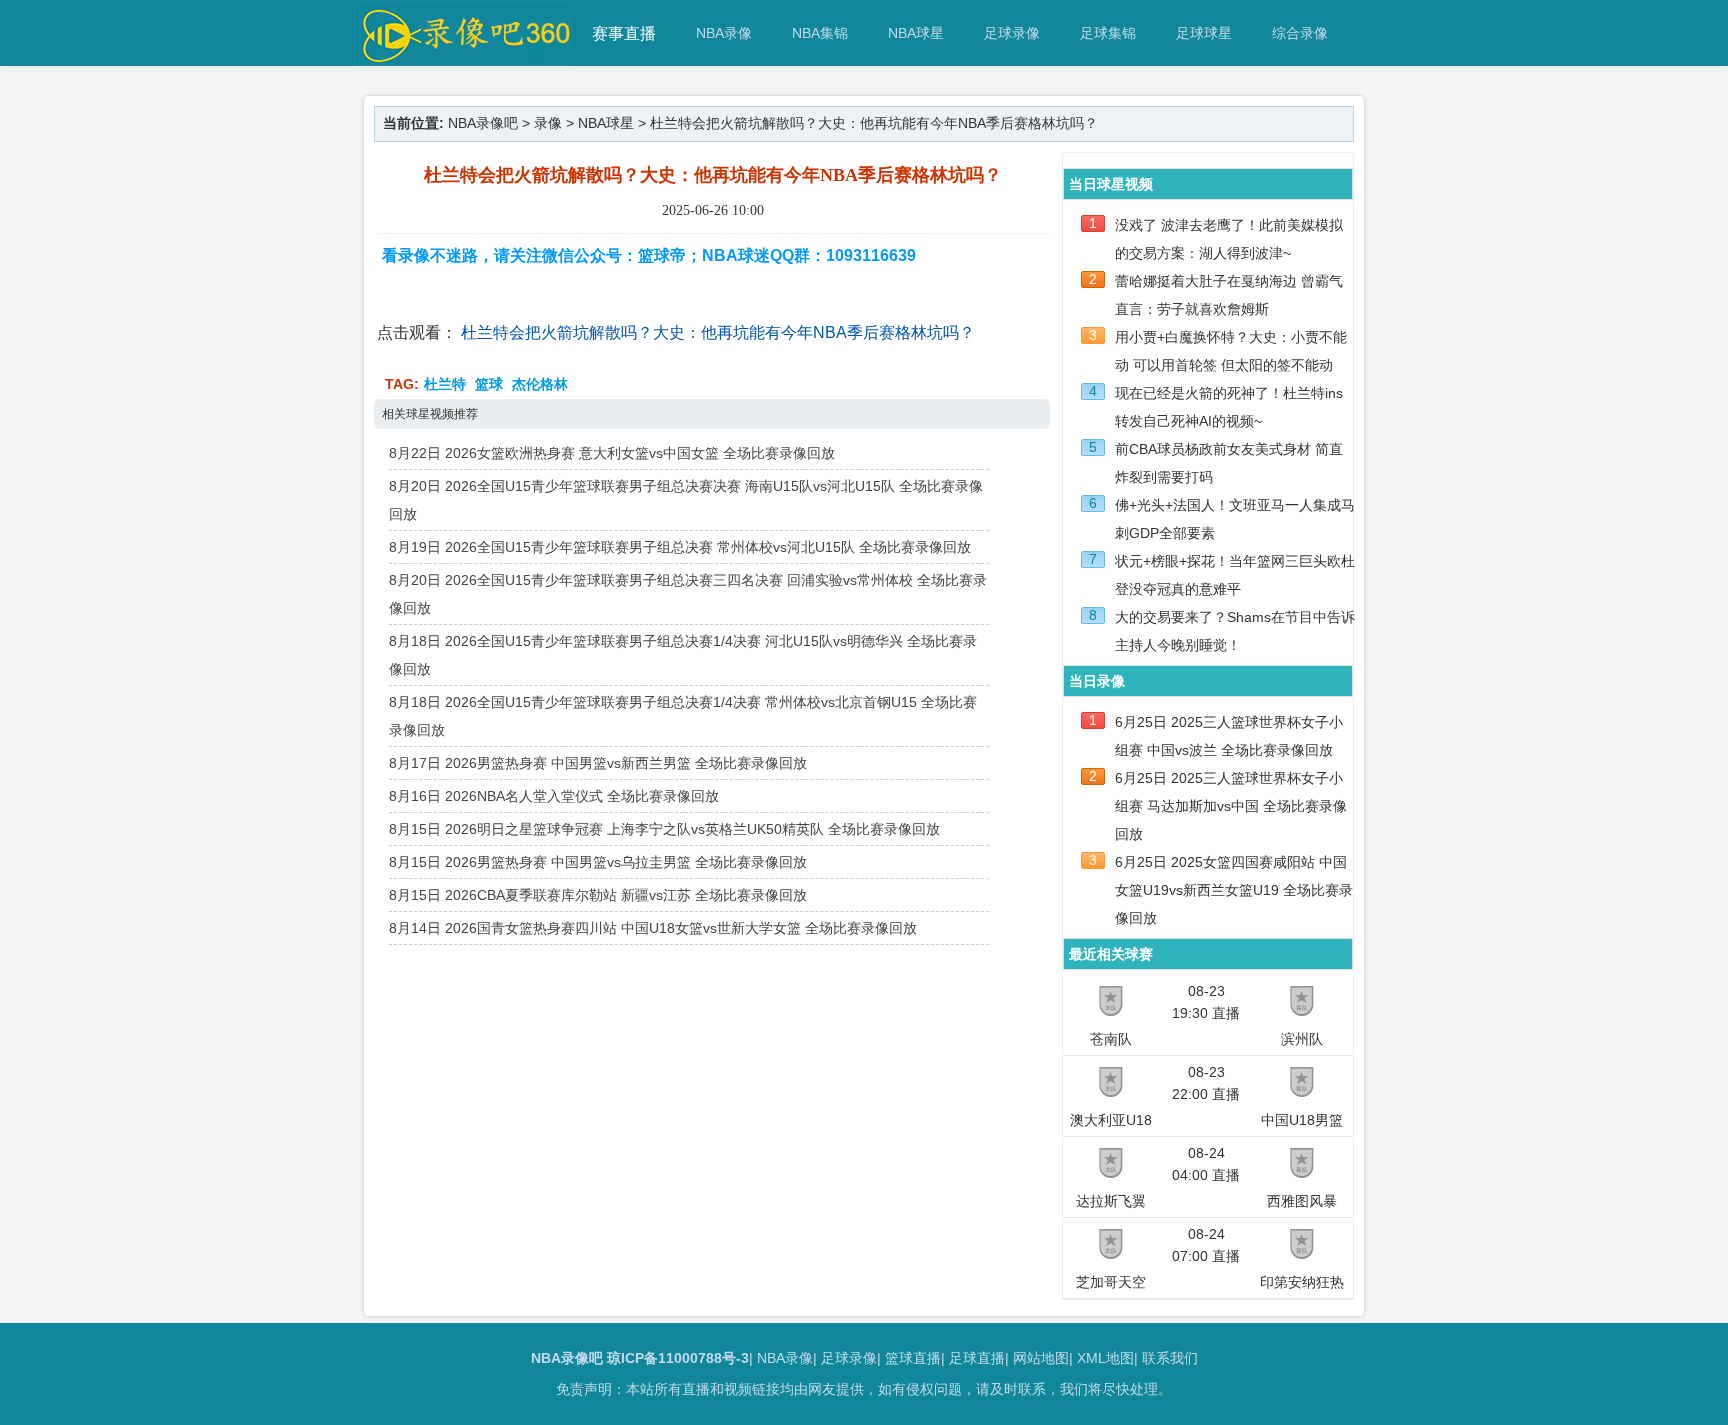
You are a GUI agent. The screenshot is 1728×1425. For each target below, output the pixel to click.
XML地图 (1105, 1358)
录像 (548, 123)
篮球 (489, 384)
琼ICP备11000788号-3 (678, 1358)
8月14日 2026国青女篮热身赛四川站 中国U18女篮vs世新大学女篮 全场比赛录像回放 (653, 928)
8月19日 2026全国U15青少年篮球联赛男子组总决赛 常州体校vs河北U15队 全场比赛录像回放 (680, 547)
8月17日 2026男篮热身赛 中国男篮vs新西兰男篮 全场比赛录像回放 (598, 763)
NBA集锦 (820, 33)
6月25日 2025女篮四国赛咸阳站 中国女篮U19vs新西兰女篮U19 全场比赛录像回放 (1234, 890)
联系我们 (1170, 1358)
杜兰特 (445, 384)
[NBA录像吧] (463, 56)
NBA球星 (916, 33)
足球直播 (977, 1358)
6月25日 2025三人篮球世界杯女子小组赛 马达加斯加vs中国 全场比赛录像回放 (1231, 806)
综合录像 (1300, 33)
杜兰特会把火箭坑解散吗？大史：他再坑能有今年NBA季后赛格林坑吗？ (718, 332)
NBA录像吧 (483, 123)
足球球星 (1204, 33)
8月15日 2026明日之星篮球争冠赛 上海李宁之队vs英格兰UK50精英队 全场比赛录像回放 (664, 829)
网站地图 (1041, 1358)
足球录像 (1012, 33)
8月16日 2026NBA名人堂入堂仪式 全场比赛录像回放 (554, 796)
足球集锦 (1108, 33)
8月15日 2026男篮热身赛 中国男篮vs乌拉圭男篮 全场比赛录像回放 (598, 862)
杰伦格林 (540, 384)
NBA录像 (724, 33)
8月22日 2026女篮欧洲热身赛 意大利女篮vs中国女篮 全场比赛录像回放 (612, 453)
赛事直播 (624, 33)
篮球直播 (913, 1358)
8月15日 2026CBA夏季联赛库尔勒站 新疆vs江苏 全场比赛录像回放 (598, 895)
